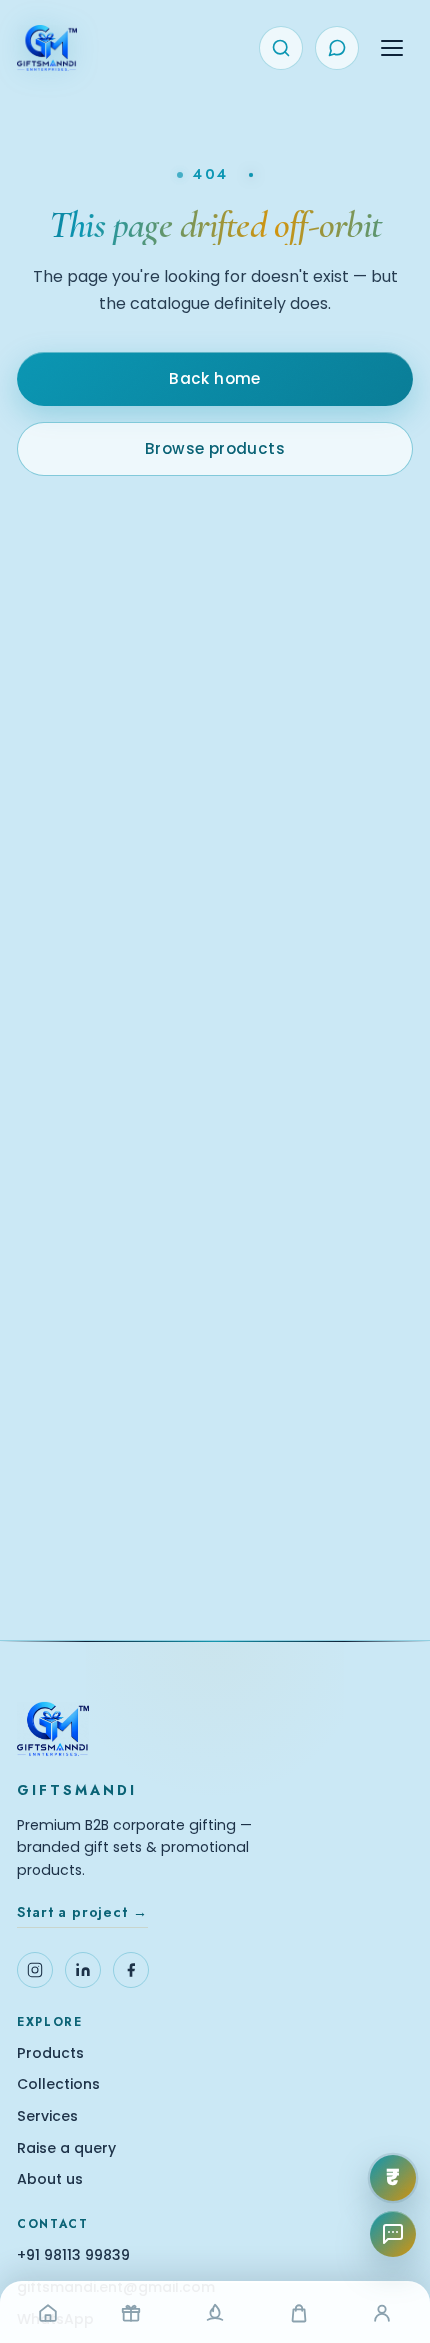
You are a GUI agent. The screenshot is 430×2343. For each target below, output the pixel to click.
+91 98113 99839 (73, 2255)
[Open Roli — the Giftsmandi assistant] (393, 2234)
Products (50, 2053)
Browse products (215, 448)
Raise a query (66, 2148)
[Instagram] (35, 1970)
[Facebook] (131, 1970)
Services (47, 2116)
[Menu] (392, 48)
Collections (58, 2084)
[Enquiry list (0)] (337, 48)
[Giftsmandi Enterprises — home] (47, 48)
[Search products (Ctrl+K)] (281, 48)
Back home (215, 378)
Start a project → (82, 1912)
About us (50, 2179)
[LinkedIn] (83, 1970)
